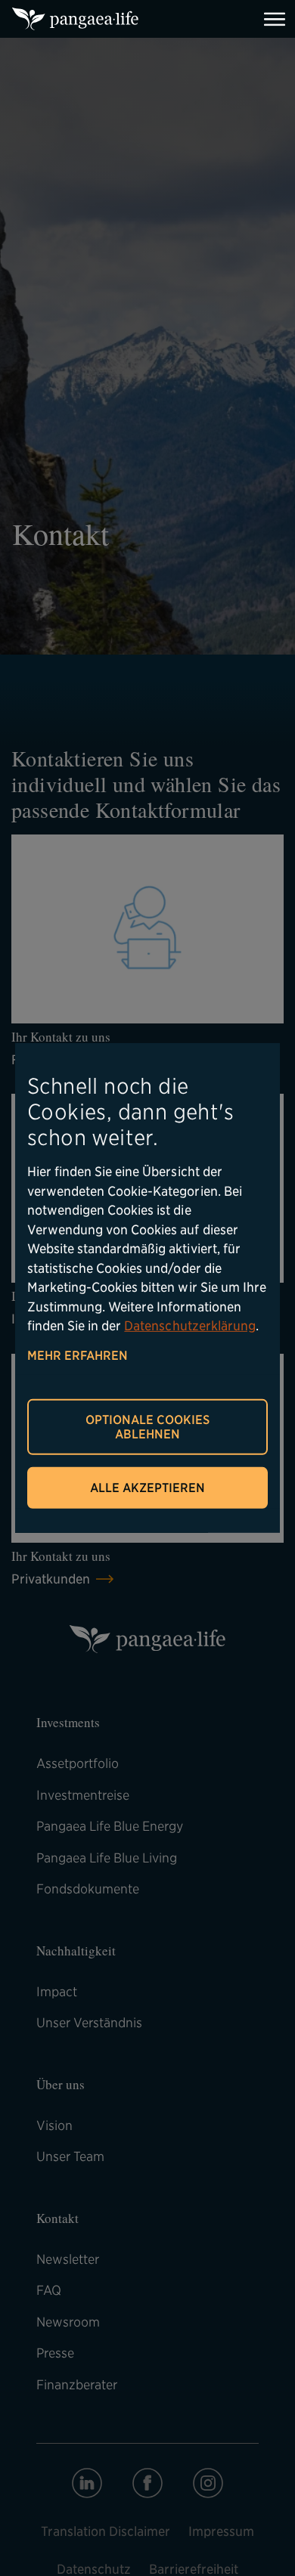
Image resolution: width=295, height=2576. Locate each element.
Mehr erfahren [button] (78, 1355)
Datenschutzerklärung (189, 1326)
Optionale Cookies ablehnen (147, 1427)
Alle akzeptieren (147, 1488)
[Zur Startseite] (75, 19)
